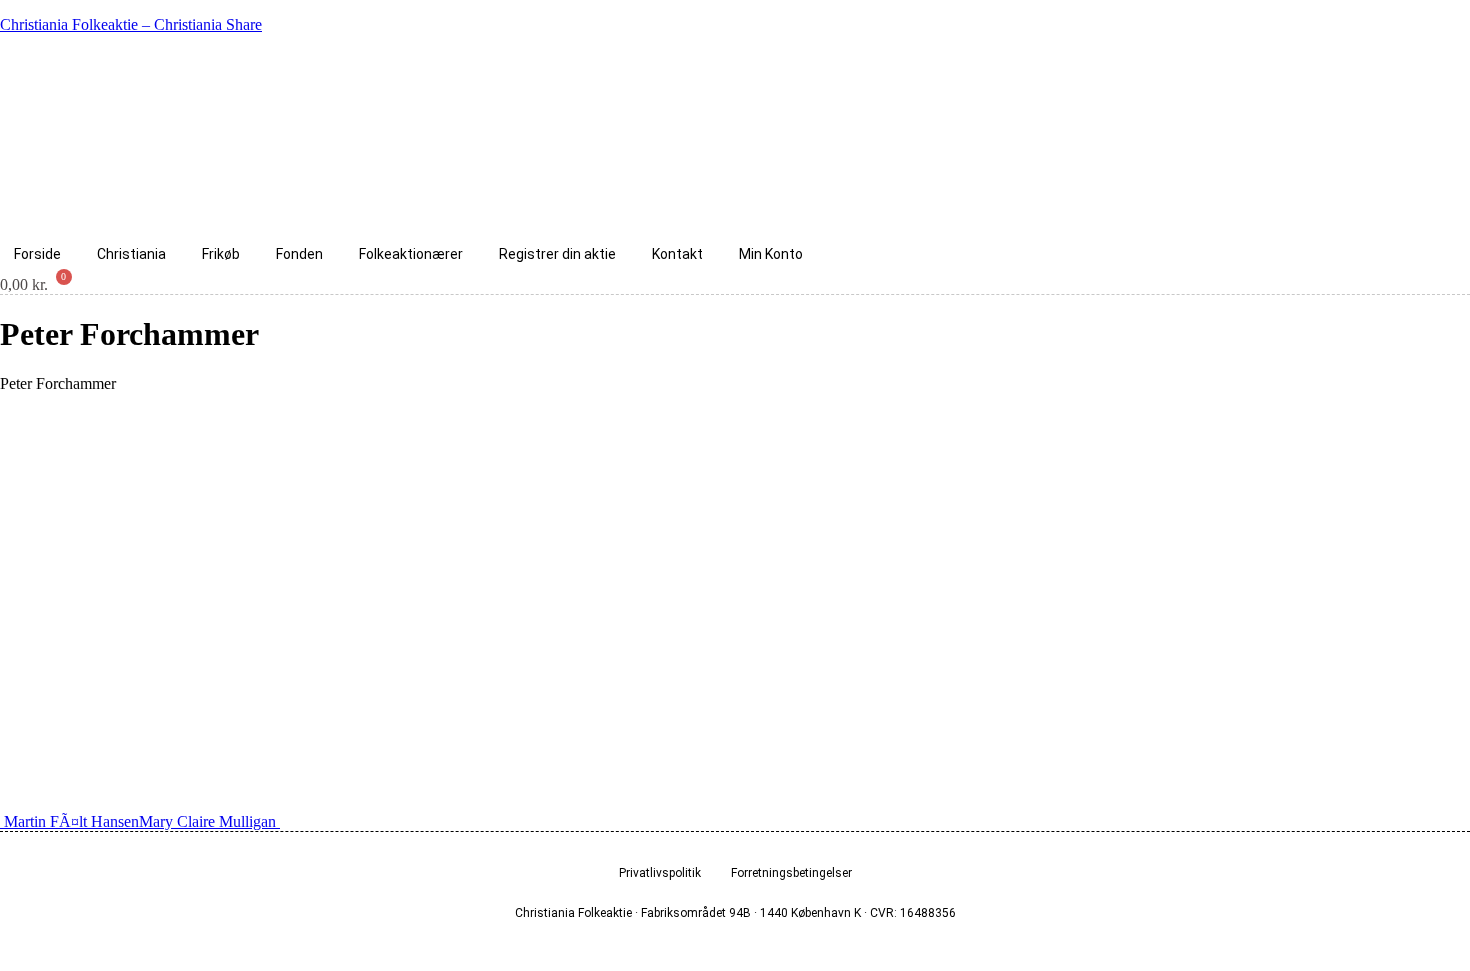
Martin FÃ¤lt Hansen (69, 821)
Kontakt (677, 254)
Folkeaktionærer (411, 254)
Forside (37, 254)
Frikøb (221, 254)
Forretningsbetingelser (791, 873)
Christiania (131, 254)
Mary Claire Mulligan (209, 821)
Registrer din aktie (557, 254)
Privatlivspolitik (660, 873)
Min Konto (771, 254)
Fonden (299, 254)
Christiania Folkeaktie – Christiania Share (131, 24)
